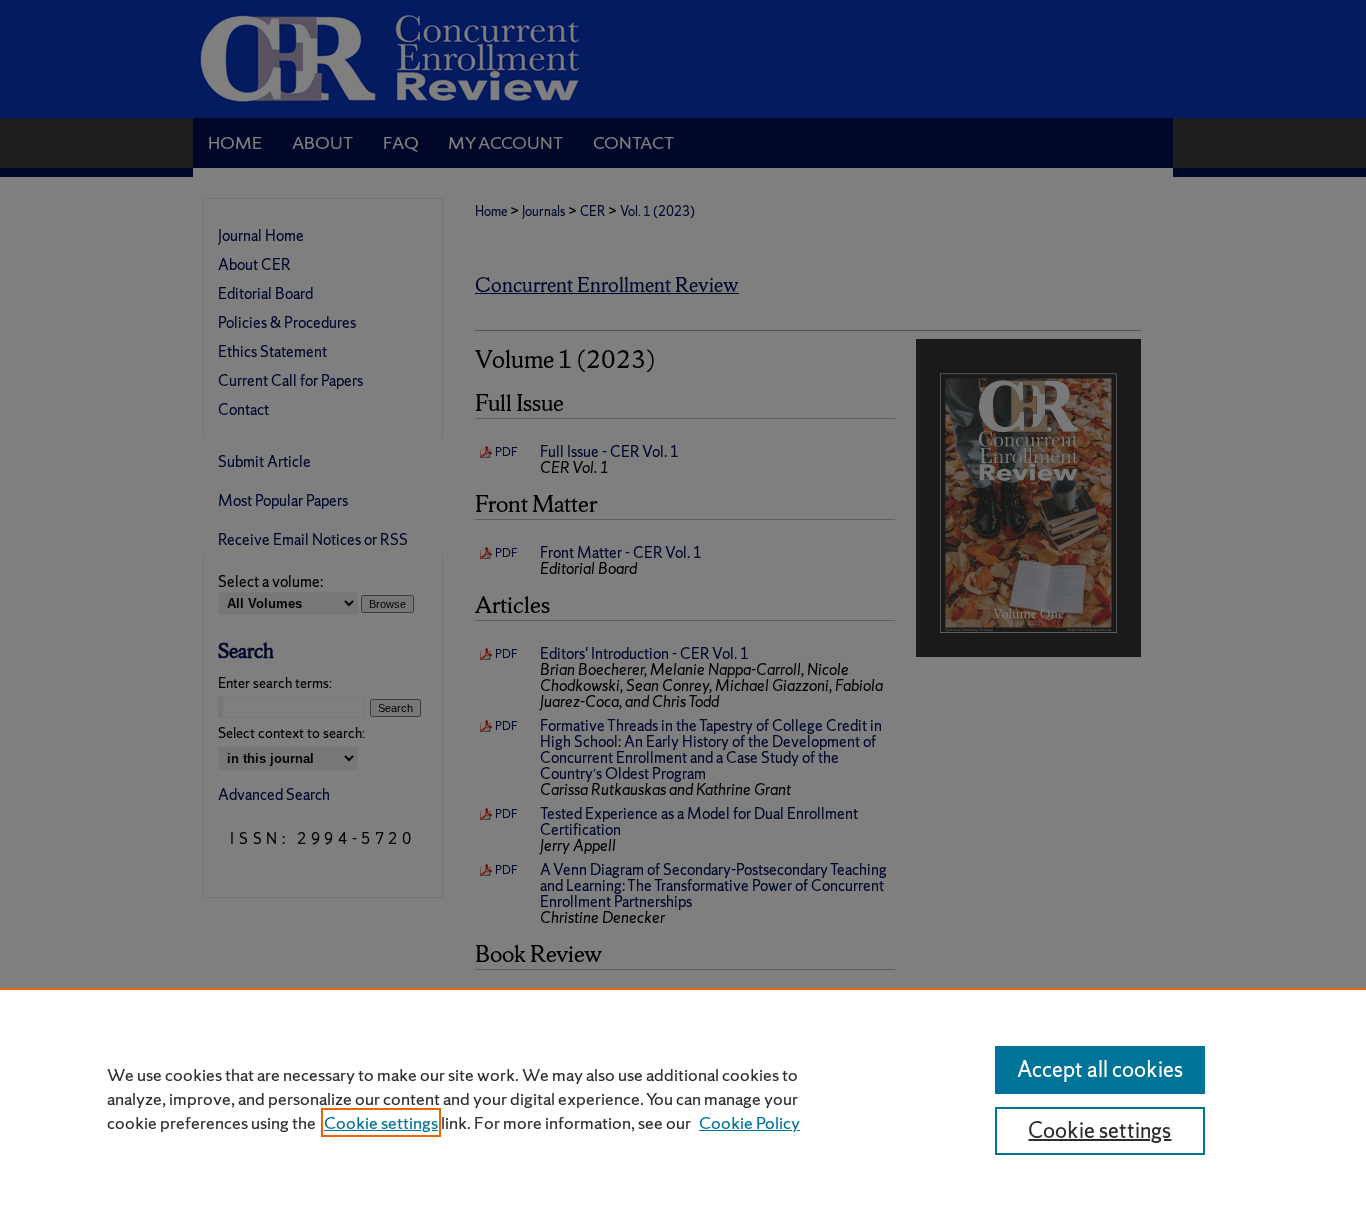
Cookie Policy (749, 1122)
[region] (683, 1098)
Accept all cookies (1100, 1069)
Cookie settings (381, 1122)
